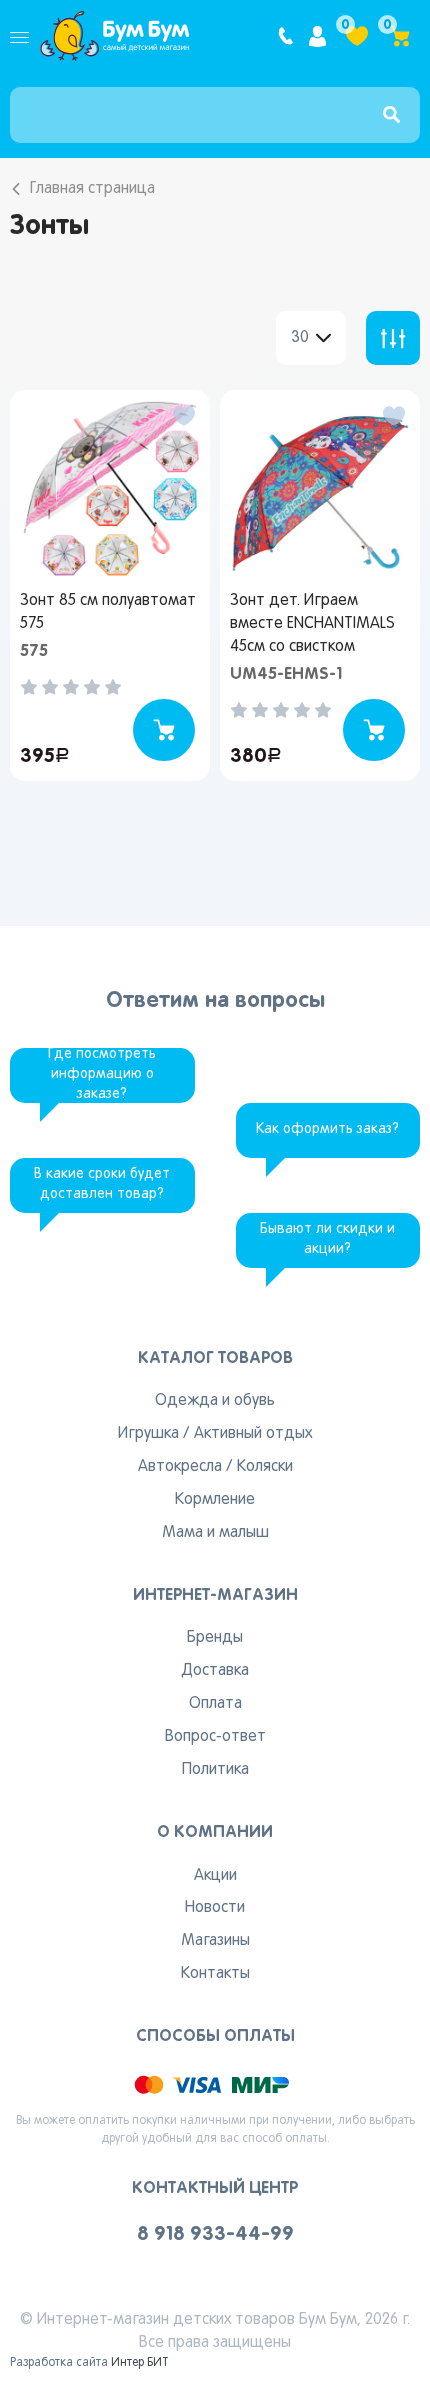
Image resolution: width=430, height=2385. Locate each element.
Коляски (265, 1467)
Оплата (215, 1704)
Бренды (215, 1638)
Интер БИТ (140, 2363)
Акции (215, 1876)
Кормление (215, 1500)
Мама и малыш (215, 1533)
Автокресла (180, 1467)
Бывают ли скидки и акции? (327, 1239)
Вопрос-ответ (215, 1737)
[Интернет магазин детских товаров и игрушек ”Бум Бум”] (115, 36)
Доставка (215, 1671)
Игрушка (148, 1434)
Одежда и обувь (215, 1401)
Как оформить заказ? (327, 1129)
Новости (215, 1908)
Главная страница (92, 189)
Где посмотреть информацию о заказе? (102, 1074)
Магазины (215, 1941)
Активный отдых (253, 1434)
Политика (215, 1770)
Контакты (215, 1974)
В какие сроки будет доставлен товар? (102, 1184)
